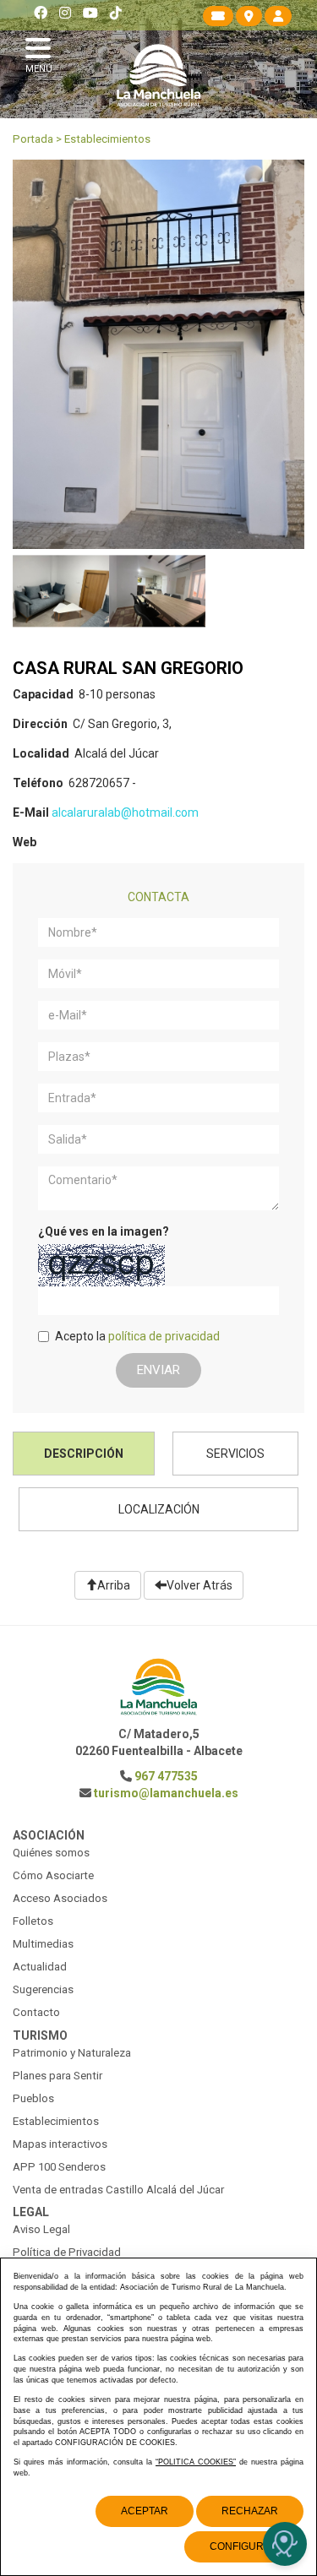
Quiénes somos (51, 1853)
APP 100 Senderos (59, 2167)
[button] (42, 53)
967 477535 (166, 1776)
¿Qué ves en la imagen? (104, 1231)
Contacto (36, 2012)
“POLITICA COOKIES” (196, 2462)
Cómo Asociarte (53, 1875)
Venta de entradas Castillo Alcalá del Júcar (118, 2190)
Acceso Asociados (60, 1898)
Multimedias (43, 1944)
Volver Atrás (199, 1585)
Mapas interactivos (60, 2144)
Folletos (33, 1921)
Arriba (114, 1585)
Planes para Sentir (57, 2076)
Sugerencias (43, 1989)
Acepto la (137, 1336)
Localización (159, 1509)
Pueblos (33, 2098)
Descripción (84, 1454)
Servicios (235, 1454)
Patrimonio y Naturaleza (72, 2053)
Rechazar (250, 2511)
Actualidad (40, 1967)
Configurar (244, 2546)
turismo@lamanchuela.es (166, 1793)
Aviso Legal (41, 2229)
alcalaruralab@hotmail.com (125, 812)
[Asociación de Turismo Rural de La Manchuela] (159, 75)
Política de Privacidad (67, 2252)
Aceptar (145, 2511)
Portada (33, 139)
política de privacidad (164, 1336)
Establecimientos (107, 139)
